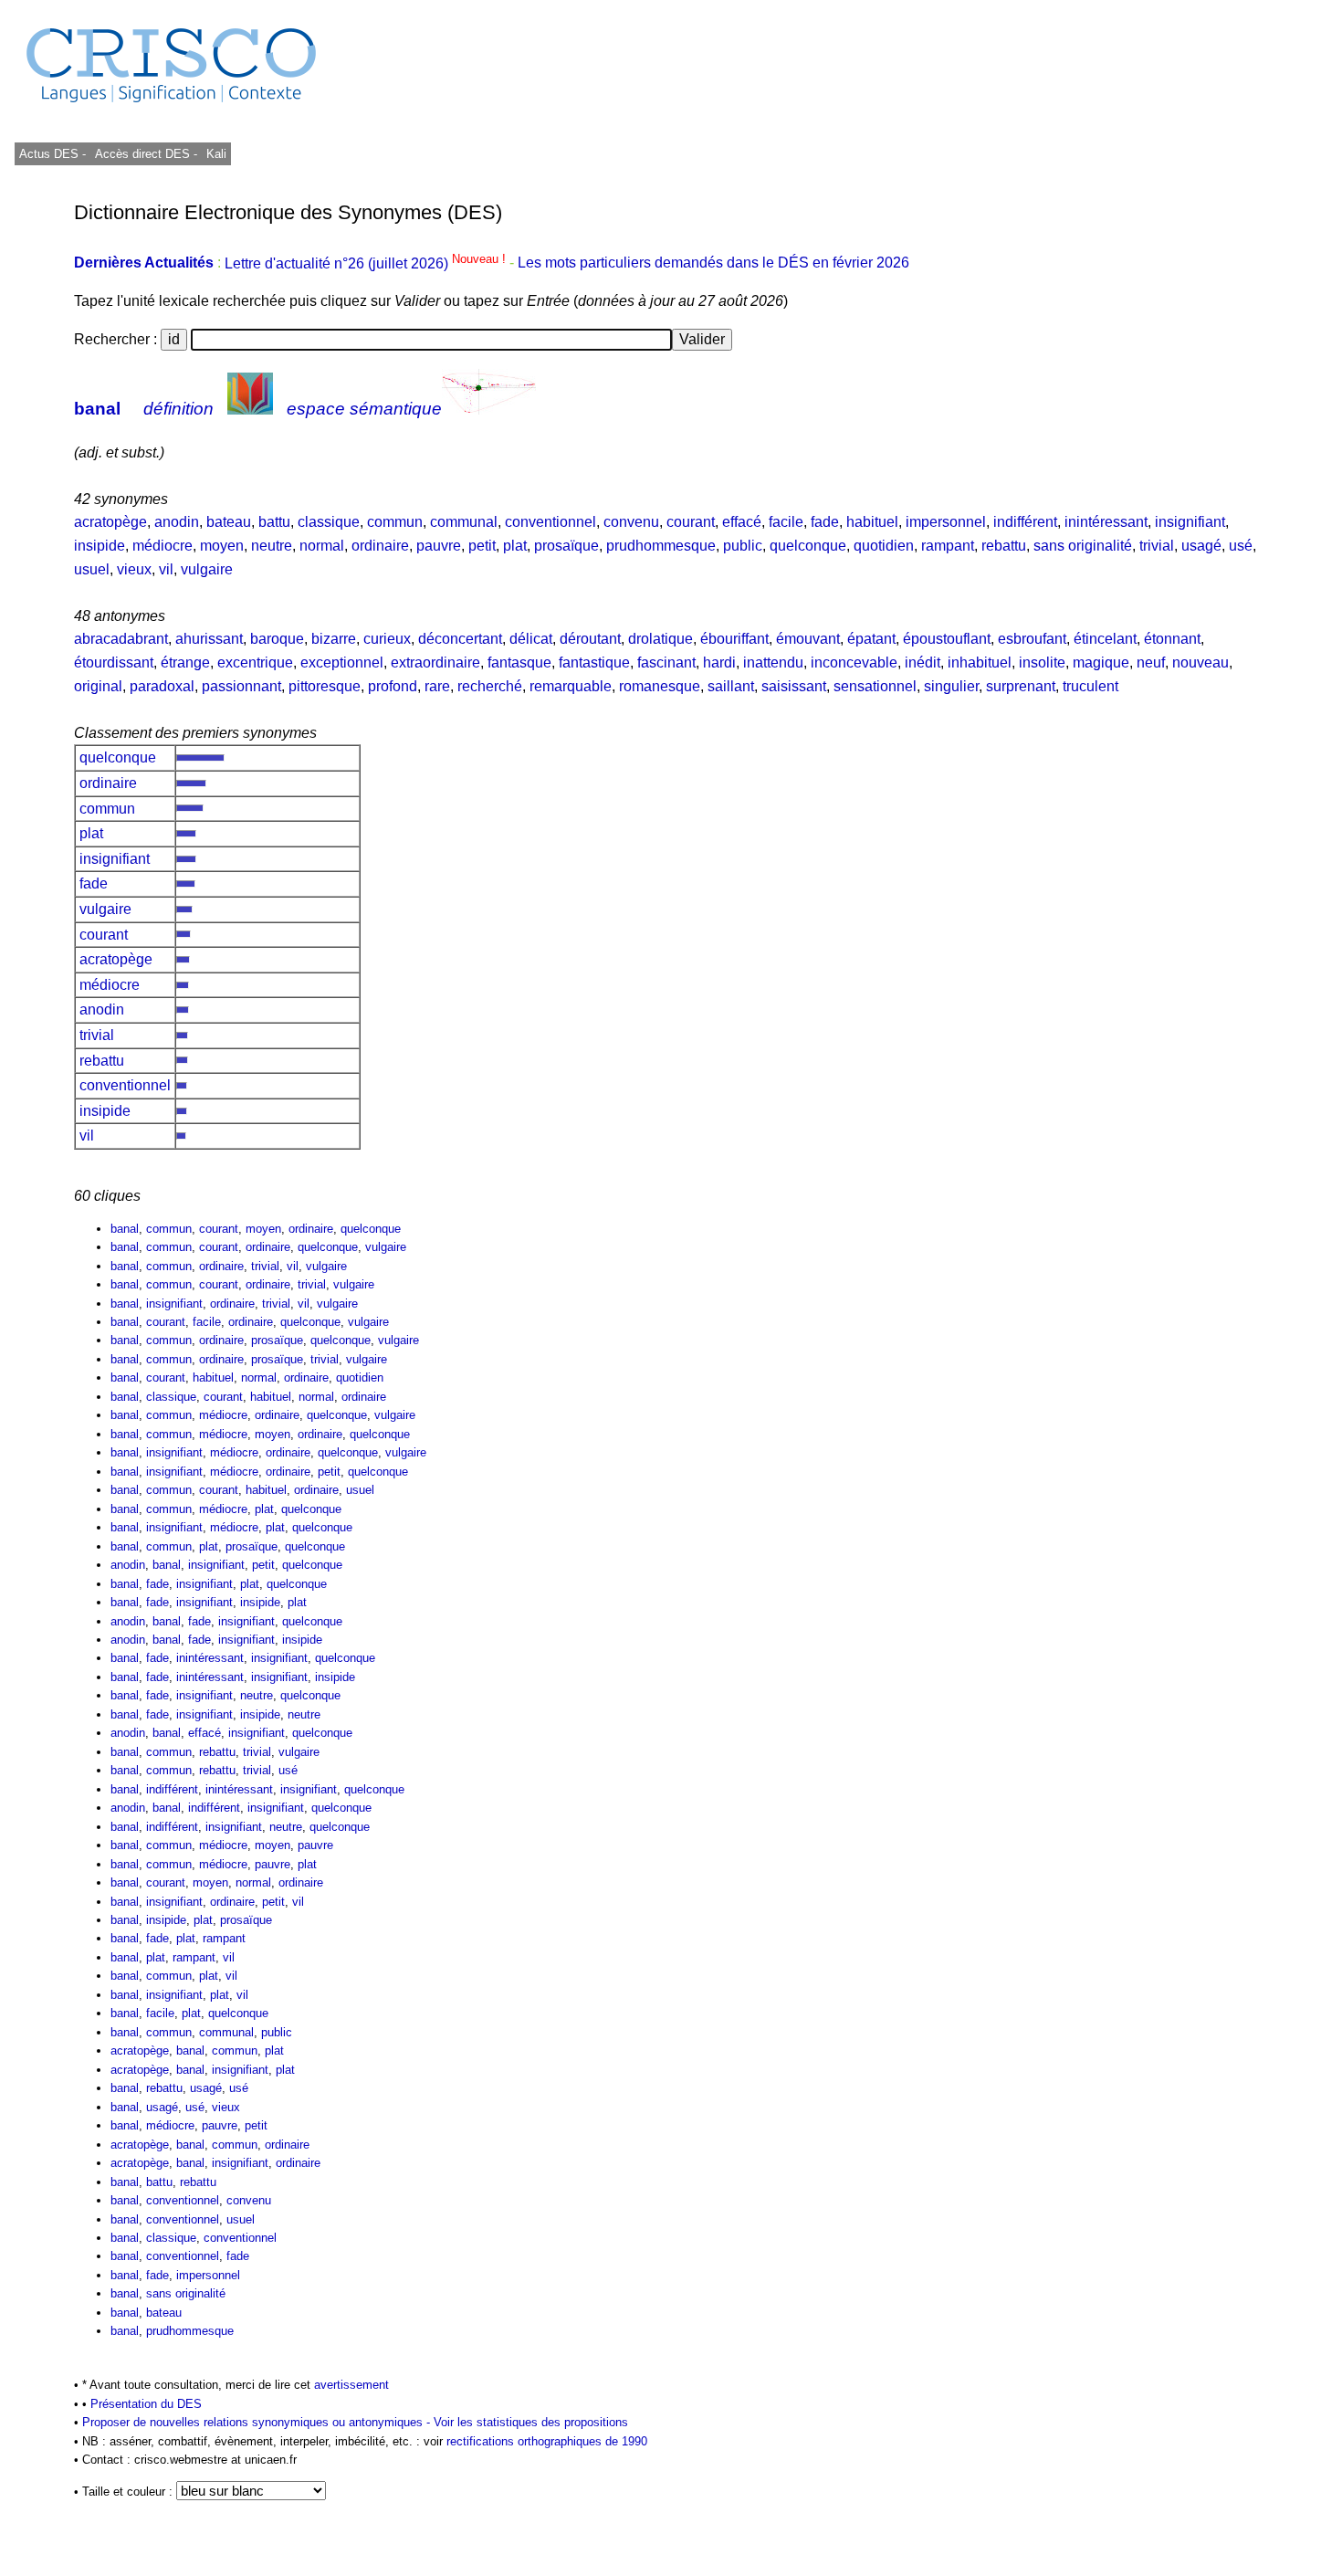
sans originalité (1083, 546)
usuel (92, 569)
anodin (177, 522)
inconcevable (854, 662)
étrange (185, 662)
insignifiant (1190, 522)
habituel (872, 522)
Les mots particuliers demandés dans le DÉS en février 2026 (713, 263)
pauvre (439, 546)
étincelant (1105, 639)
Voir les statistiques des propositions (531, 2422)
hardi (719, 662)
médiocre (163, 546)
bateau (229, 522)
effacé (742, 522)
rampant (948, 546)
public (743, 546)
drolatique (661, 639)
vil (166, 569)
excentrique (255, 662)
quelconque (808, 546)
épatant (871, 639)
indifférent (1025, 522)
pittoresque (325, 686)
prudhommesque (661, 546)
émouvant (808, 639)
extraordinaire (435, 662)
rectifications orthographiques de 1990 (547, 2441)
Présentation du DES (146, 2404)
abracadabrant (121, 639)
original (98, 686)
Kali (216, 154)
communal (464, 522)
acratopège (110, 522)
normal (322, 546)
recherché (490, 686)
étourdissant (114, 662)
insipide (100, 546)
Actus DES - (52, 154)
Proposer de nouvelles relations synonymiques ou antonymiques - (258, 2422)
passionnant (241, 686)
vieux (134, 569)
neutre (272, 546)
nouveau (1200, 662)
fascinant (666, 662)
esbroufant (1032, 639)
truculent (1090, 686)
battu (274, 522)
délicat (531, 639)
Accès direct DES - (146, 154)
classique (329, 522)
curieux (387, 639)
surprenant (1021, 686)
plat (515, 546)
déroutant (590, 639)
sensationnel (875, 686)
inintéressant (1106, 522)
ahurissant (209, 639)
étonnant (1172, 639)
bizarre (334, 639)
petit (482, 546)
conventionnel (550, 522)
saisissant (794, 686)
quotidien (884, 546)
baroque (277, 639)
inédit (923, 662)
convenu (631, 522)
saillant (731, 686)
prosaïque (566, 546)
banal (97, 409)
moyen (222, 546)
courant (691, 522)
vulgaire (207, 569)
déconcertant (460, 639)
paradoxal (162, 686)
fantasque (519, 662)
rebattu (1004, 546)
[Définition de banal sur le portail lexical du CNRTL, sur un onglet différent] (250, 409)
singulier (951, 686)
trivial (1157, 546)
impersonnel (946, 522)
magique (1101, 662)
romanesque (660, 686)
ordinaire (380, 546)
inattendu (773, 662)
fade (825, 522)
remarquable (571, 686)
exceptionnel (342, 662)
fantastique (594, 662)
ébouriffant (734, 639)
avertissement (351, 2385)
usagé (1201, 546)
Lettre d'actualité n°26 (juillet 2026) (367, 263)
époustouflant (947, 639)
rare (437, 686)
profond (393, 686)
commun (395, 522)
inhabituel (980, 662)
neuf (1151, 662)
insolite (1042, 662)
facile (786, 522)
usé (1241, 546)
